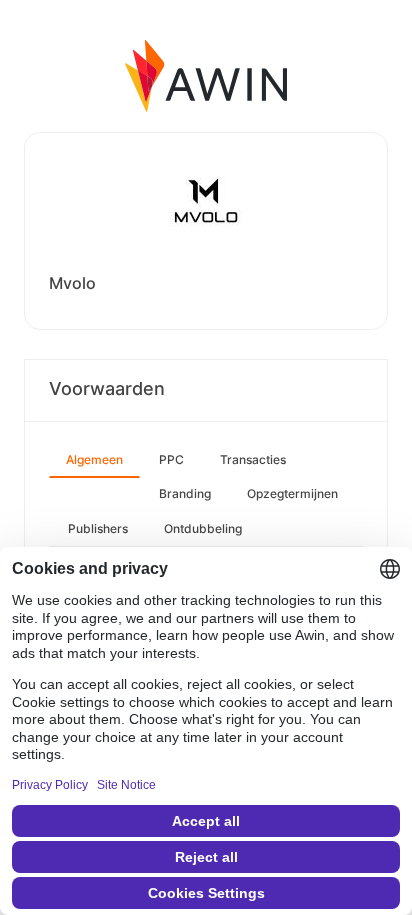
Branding (185, 493)
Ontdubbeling (203, 528)
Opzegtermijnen (292, 493)
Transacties (253, 459)
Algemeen (94, 459)
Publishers (98, 528)
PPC (171, 459)
